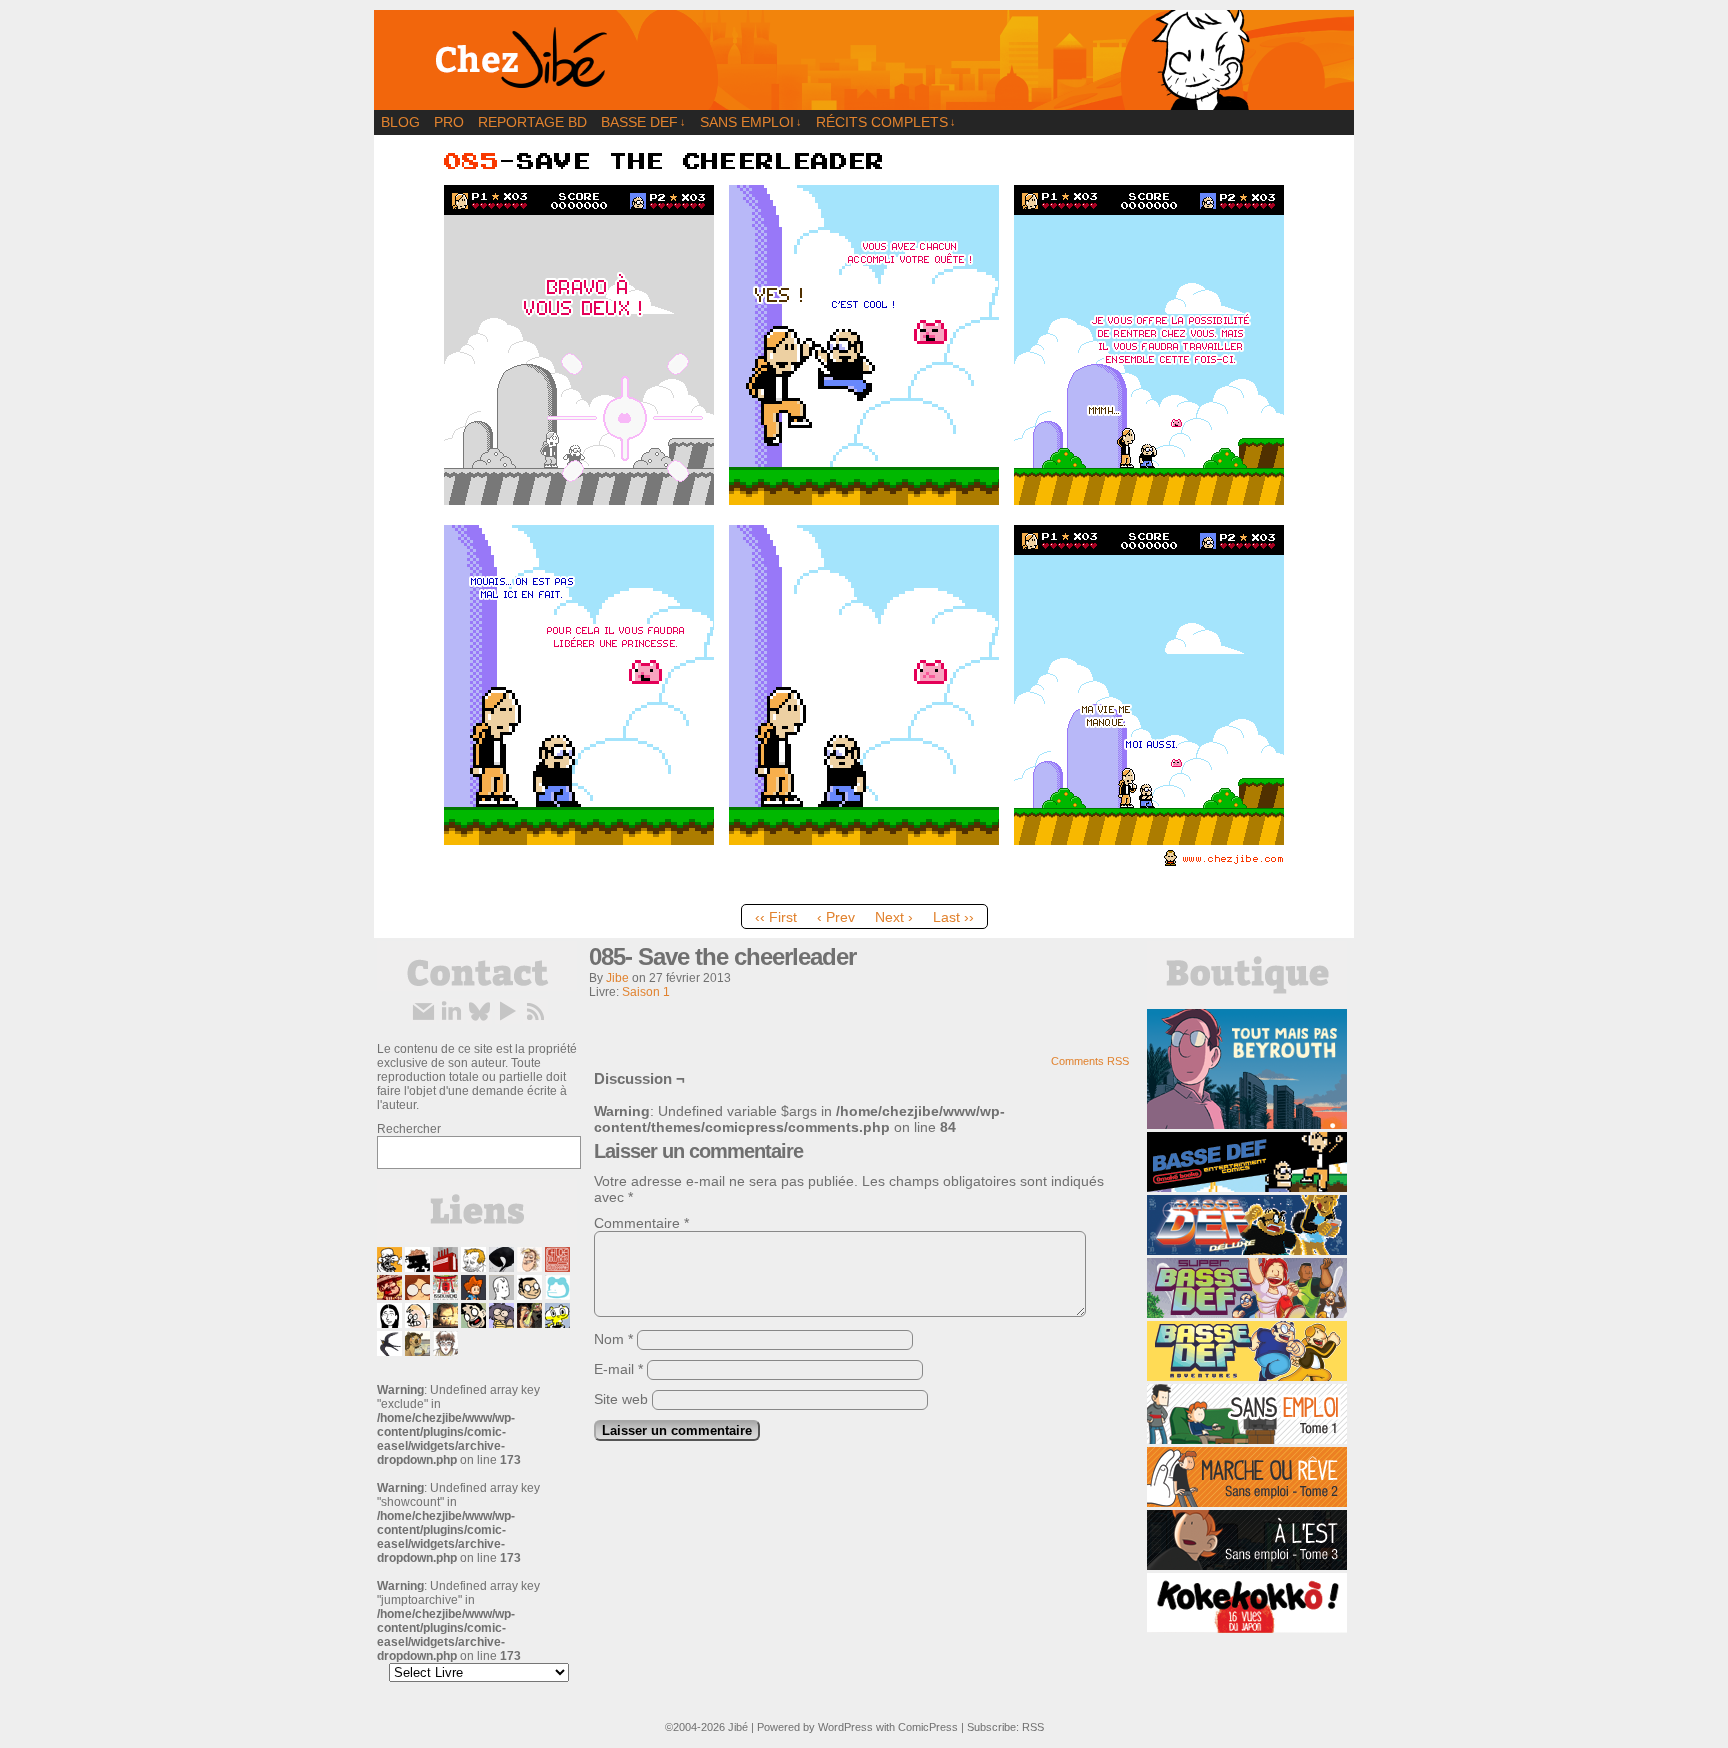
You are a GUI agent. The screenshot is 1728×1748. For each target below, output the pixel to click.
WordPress (845, 1727)
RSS (1033, 1727)
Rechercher (409, 1129)
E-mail (618, 1369)
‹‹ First (776, 917)
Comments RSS (1090, 1061)
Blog (400, 122)
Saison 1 (646, 992)
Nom (613, 1339)
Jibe (617, 978)
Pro (449, 122)
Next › (894, 917)
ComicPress (928, 1727)
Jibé (738, 1727)
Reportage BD (532, 122)
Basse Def (643, 122)
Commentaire (641, 1223)
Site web (621, 1399)
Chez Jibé (864, 60)
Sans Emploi (751, 122)
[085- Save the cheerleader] (864, 890)
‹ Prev (836, 917)
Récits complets (886, 122)
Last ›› (953, 917)
